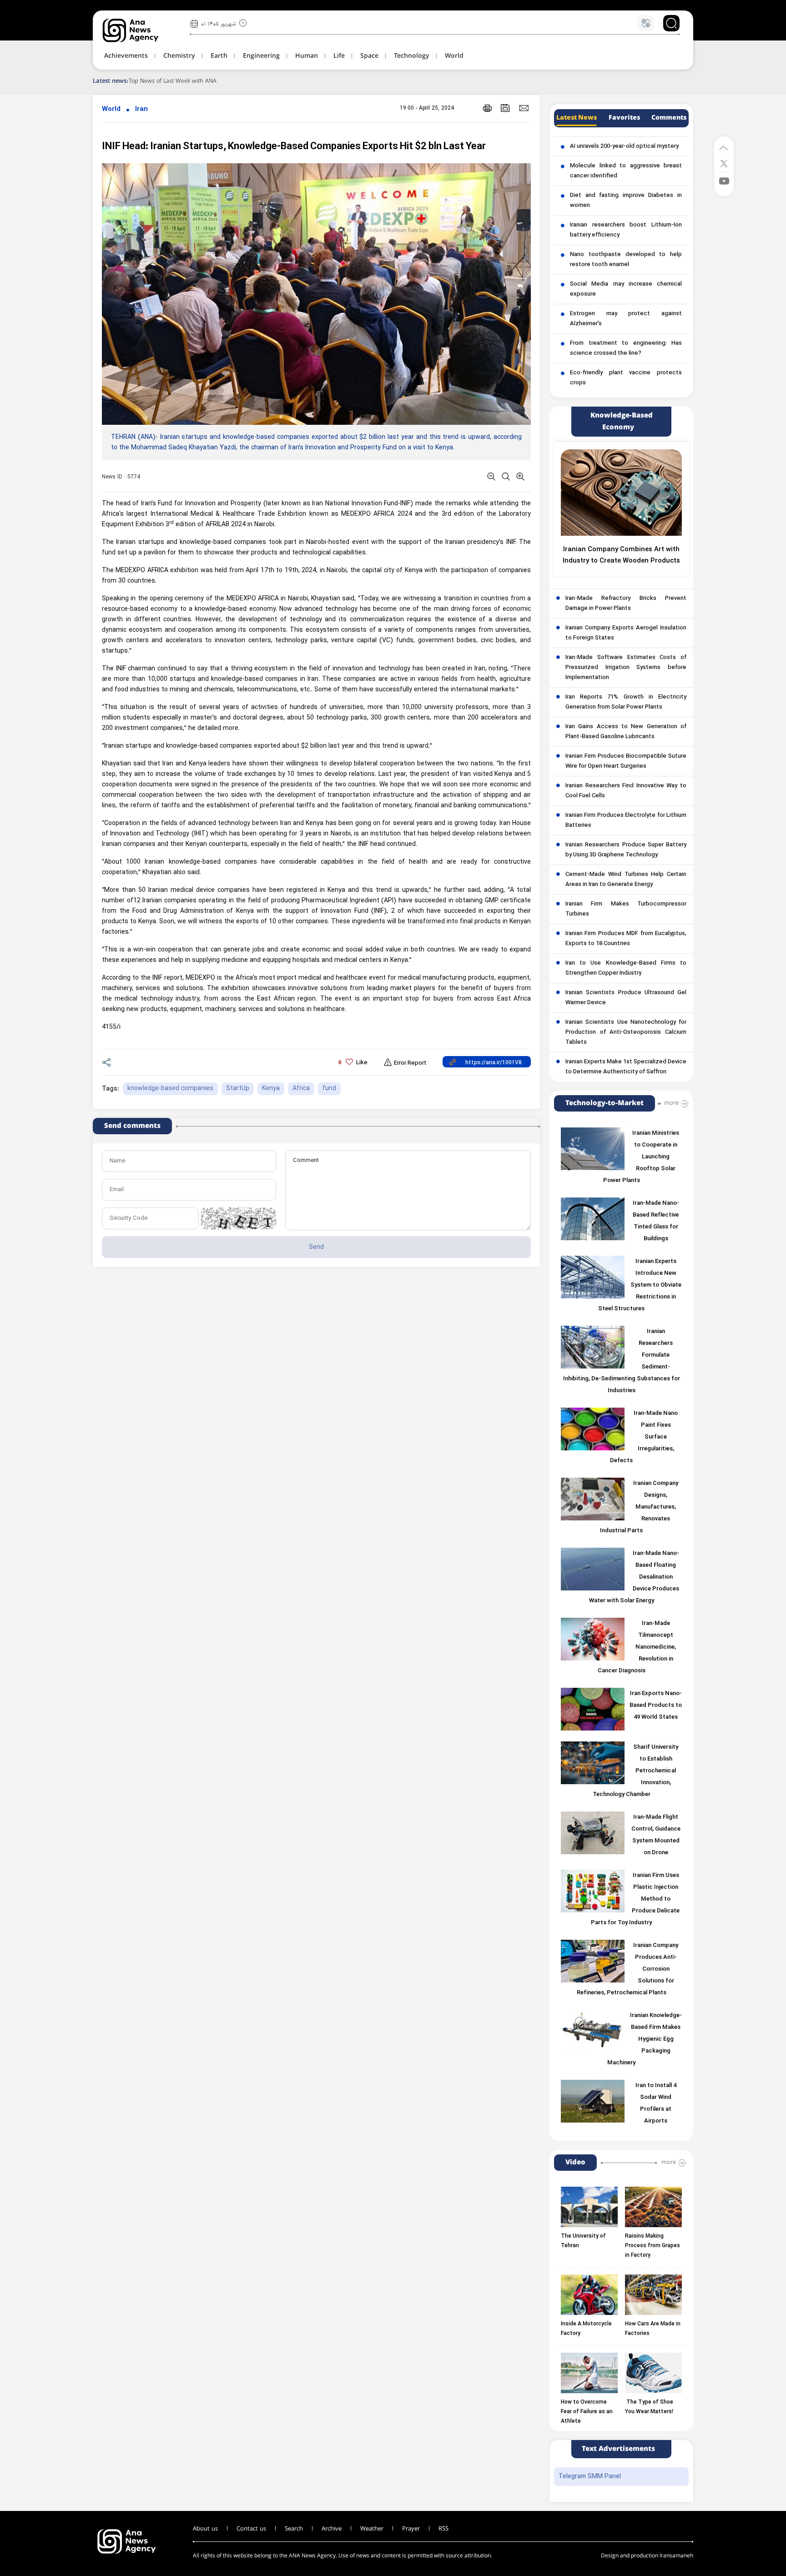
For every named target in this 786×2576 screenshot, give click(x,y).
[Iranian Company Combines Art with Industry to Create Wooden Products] (621, 493)
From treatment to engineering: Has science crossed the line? (626, 348)
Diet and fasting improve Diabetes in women (626, 201)
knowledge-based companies (170, 1089)
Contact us (251, 2529)
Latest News (577, 118)
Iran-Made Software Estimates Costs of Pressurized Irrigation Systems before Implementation (626, 668)
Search (294, 2529)
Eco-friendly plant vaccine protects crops (626, 378)
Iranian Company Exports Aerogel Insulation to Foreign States (626, 633)
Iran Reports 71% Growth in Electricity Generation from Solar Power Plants (626, 702)
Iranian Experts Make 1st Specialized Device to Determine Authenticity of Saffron (626, 1067)
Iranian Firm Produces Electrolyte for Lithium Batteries (626, 820)
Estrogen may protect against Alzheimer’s (626, 319)
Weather (372, 2529)
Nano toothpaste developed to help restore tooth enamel (626, 260)
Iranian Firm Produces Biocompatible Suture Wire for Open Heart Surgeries (626, 761)
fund (329, 1089)
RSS (443, 2529)
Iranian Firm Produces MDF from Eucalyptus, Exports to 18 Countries (626, 939)
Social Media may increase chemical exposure (626, 289)
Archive (332, 2529)
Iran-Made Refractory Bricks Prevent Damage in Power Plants (626, 604)
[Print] (487, 108)
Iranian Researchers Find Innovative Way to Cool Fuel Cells (626, 791)
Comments (669, 118)
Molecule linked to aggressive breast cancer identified (626, 171)
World (111, 109)
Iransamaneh (676, 2556)
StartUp (238, 1089)
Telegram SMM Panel (590, 2477)
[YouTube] (724, 180)
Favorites (624, 118)
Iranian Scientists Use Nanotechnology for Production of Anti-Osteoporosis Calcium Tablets (626, 1032)
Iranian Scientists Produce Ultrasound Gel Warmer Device (626, 998)
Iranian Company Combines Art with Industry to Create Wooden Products (621, 555)
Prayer (411, 2529)
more (671, 1103)
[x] (724, 163)
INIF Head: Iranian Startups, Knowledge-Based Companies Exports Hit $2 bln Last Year (294, 147)
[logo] (140, 30)
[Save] (505, 108)
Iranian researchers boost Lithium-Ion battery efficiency (626, 230)
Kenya (271, 1089)
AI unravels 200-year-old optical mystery (624, 146)
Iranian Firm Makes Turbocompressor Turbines (626, 909)
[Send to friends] (524, 108)
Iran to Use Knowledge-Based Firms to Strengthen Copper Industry (626, 968)
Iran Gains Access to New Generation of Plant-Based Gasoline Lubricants (626, 732)
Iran (141, 109)
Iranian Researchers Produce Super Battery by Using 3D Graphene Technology (626, 850)
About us (205, 2529)
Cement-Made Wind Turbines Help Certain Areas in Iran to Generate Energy (626, 880)
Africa (301, 1089)
